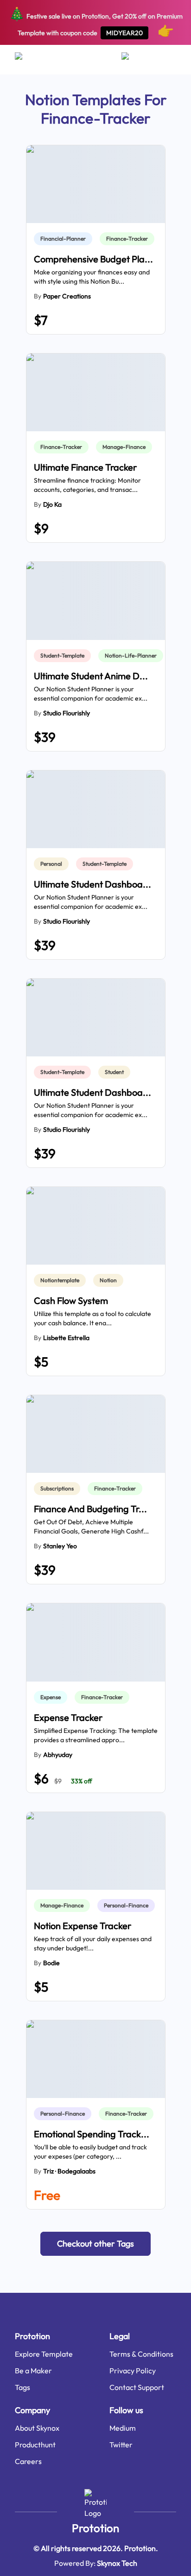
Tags (22, 2387)
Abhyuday (58, 1755)
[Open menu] (28, 60)
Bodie (51, 1963)
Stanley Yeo (60, 1546)
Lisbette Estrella (66, 1338)
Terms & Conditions (141, 2354)
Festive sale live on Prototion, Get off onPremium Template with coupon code (96, 22)
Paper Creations (67, 296)
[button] (95, 2244)
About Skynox (37, 2428)
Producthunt (35, 2445)
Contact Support (137, 2387)
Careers (28, 2461)
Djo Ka (52, 504)
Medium (123, 2428)
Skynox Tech (117, 2563)
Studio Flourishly (67, 713)
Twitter (121, 2445)
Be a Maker (33, 2371)
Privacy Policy (133, 2371)
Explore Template (44, 2354)
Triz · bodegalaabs (69, 2171)
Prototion (95, 2528)
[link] (65, 239)
